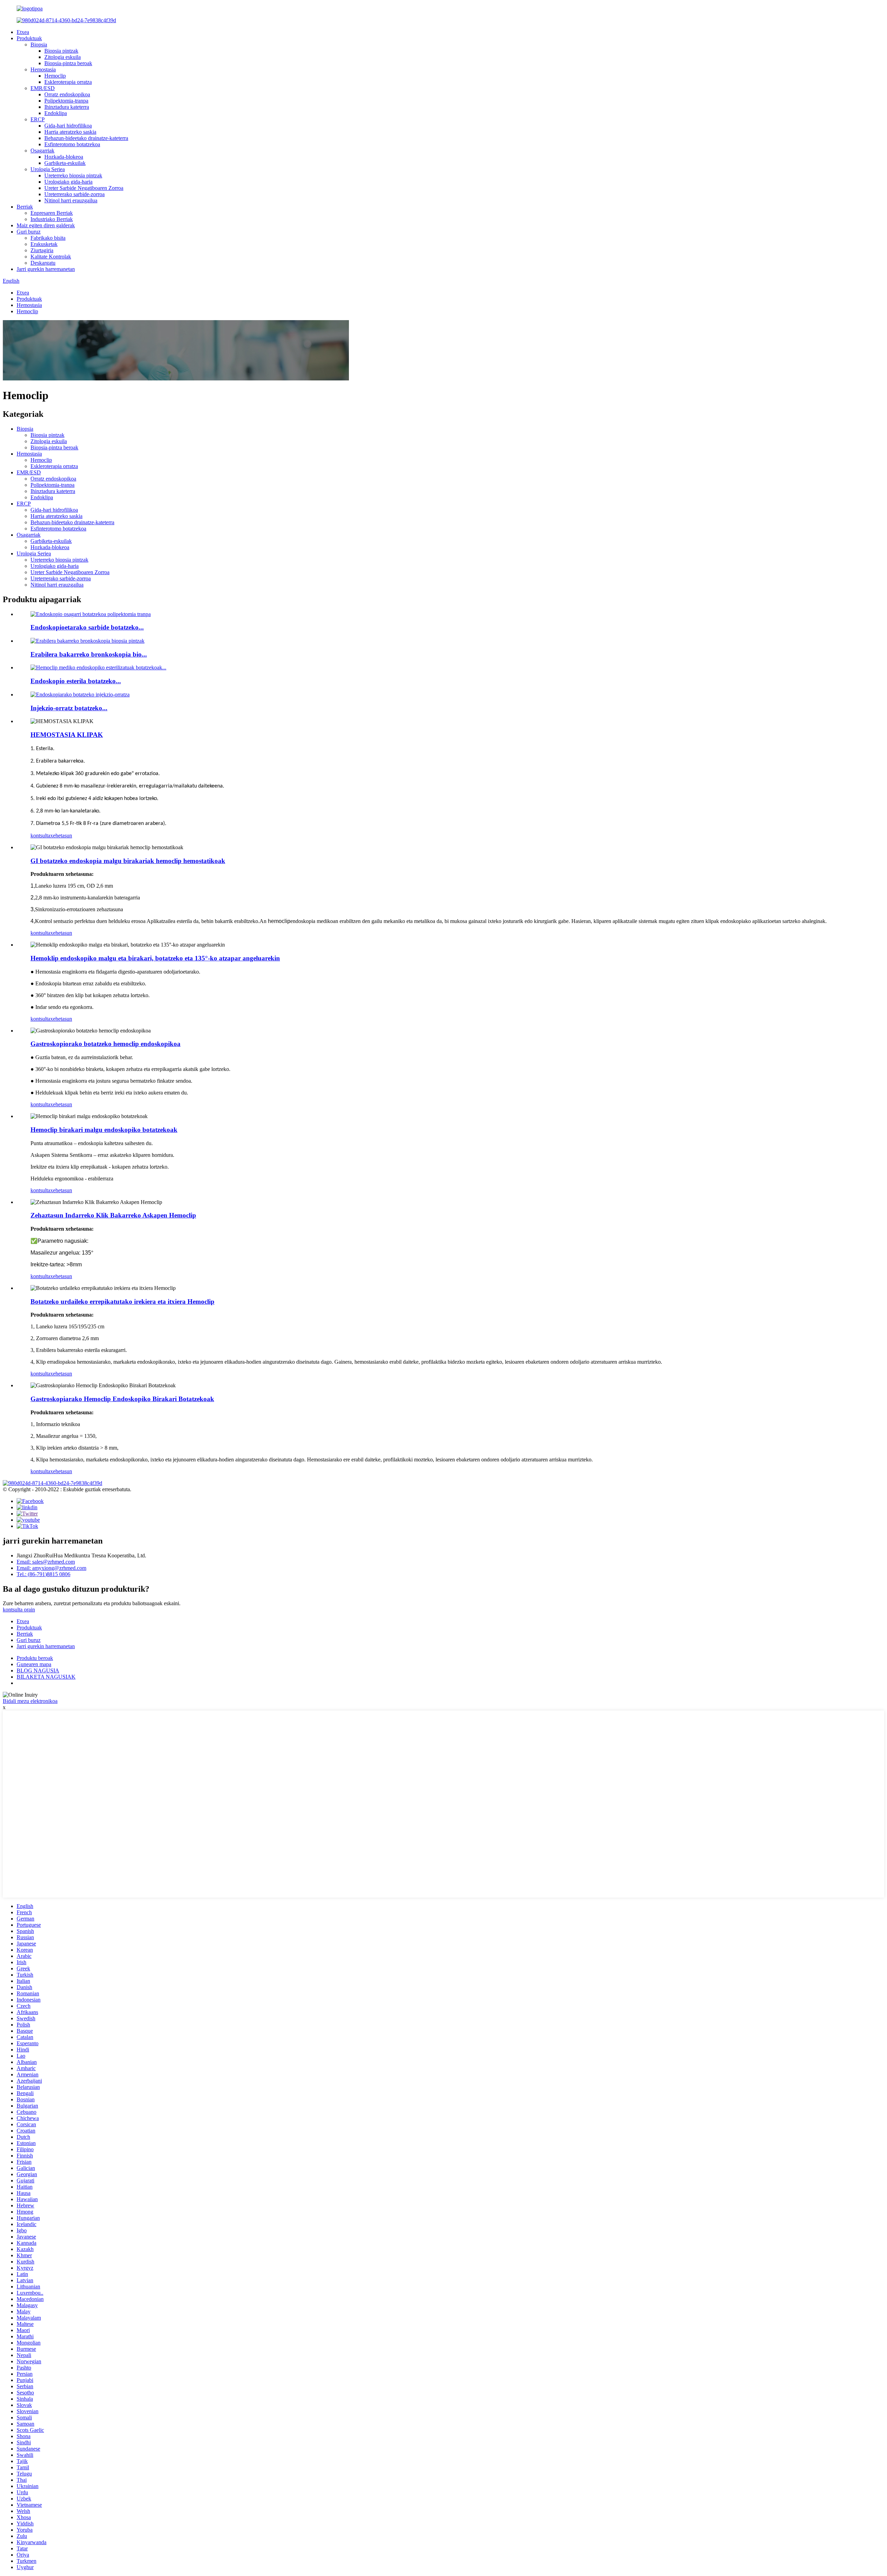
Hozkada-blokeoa (64, 157)
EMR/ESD (43, 88)
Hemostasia (43, 69)
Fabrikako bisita (48, 238)
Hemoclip (55, 76)
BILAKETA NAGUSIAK (46, 1677)
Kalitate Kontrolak (51, 257)
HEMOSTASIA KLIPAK (67, 735)
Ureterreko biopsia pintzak (73, 175)
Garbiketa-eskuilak (65, 163)
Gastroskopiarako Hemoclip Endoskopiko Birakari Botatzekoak (122, 1399)
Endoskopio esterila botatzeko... (76, 681)
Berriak (25, 207)
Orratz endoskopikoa (67, 94)
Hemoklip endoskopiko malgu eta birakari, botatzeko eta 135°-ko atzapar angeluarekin (155, 958)
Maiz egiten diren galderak (46, 225)
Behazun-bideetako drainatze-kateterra (86, 138)
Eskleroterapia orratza (68, 82)
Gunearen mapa (34, 1664)
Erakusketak (44, 244)
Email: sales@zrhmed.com (46, 1562)
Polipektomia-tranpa (66, 101)
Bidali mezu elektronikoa (30, 1701)
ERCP (38, 119)
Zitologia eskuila (63, 57)
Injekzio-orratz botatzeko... (69, 708)
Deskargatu (43, 263)
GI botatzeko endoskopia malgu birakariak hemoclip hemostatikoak (128, 861)
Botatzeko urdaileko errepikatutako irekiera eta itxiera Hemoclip (122, 1302)
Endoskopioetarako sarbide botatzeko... (87, 627)
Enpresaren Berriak (52, 213)
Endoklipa (56, 113)
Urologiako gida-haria (68, 182)
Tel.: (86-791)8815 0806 (43, 1574)
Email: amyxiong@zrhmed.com (51, 1568)
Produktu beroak (35, 1658)
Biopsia (39, 45)
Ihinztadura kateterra (67, 107)
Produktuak (29, 38)
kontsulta (40, 836)
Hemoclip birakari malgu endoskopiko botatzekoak (104, 1130)
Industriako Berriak (52, 219)
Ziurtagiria (42, 250)
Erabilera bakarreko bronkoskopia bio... (89, 654)
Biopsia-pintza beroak (68, 63)
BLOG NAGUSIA (38, 1671)
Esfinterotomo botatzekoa (72, 144)
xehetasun (61, 836)
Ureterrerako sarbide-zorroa (74, 194)
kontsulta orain (19, 1610)
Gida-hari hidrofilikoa (68, 126)
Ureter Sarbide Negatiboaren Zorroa (84, 188)
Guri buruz (29, 232)
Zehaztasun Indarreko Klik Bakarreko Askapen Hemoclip (113, 1215)
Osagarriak (42, 151)
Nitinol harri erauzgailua (71, 200)
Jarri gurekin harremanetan (46, 269)
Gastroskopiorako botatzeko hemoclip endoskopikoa (106, 1044)
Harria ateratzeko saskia (70, 132)
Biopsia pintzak (61, 51)
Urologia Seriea (48, 169)
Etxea (23, 32)
